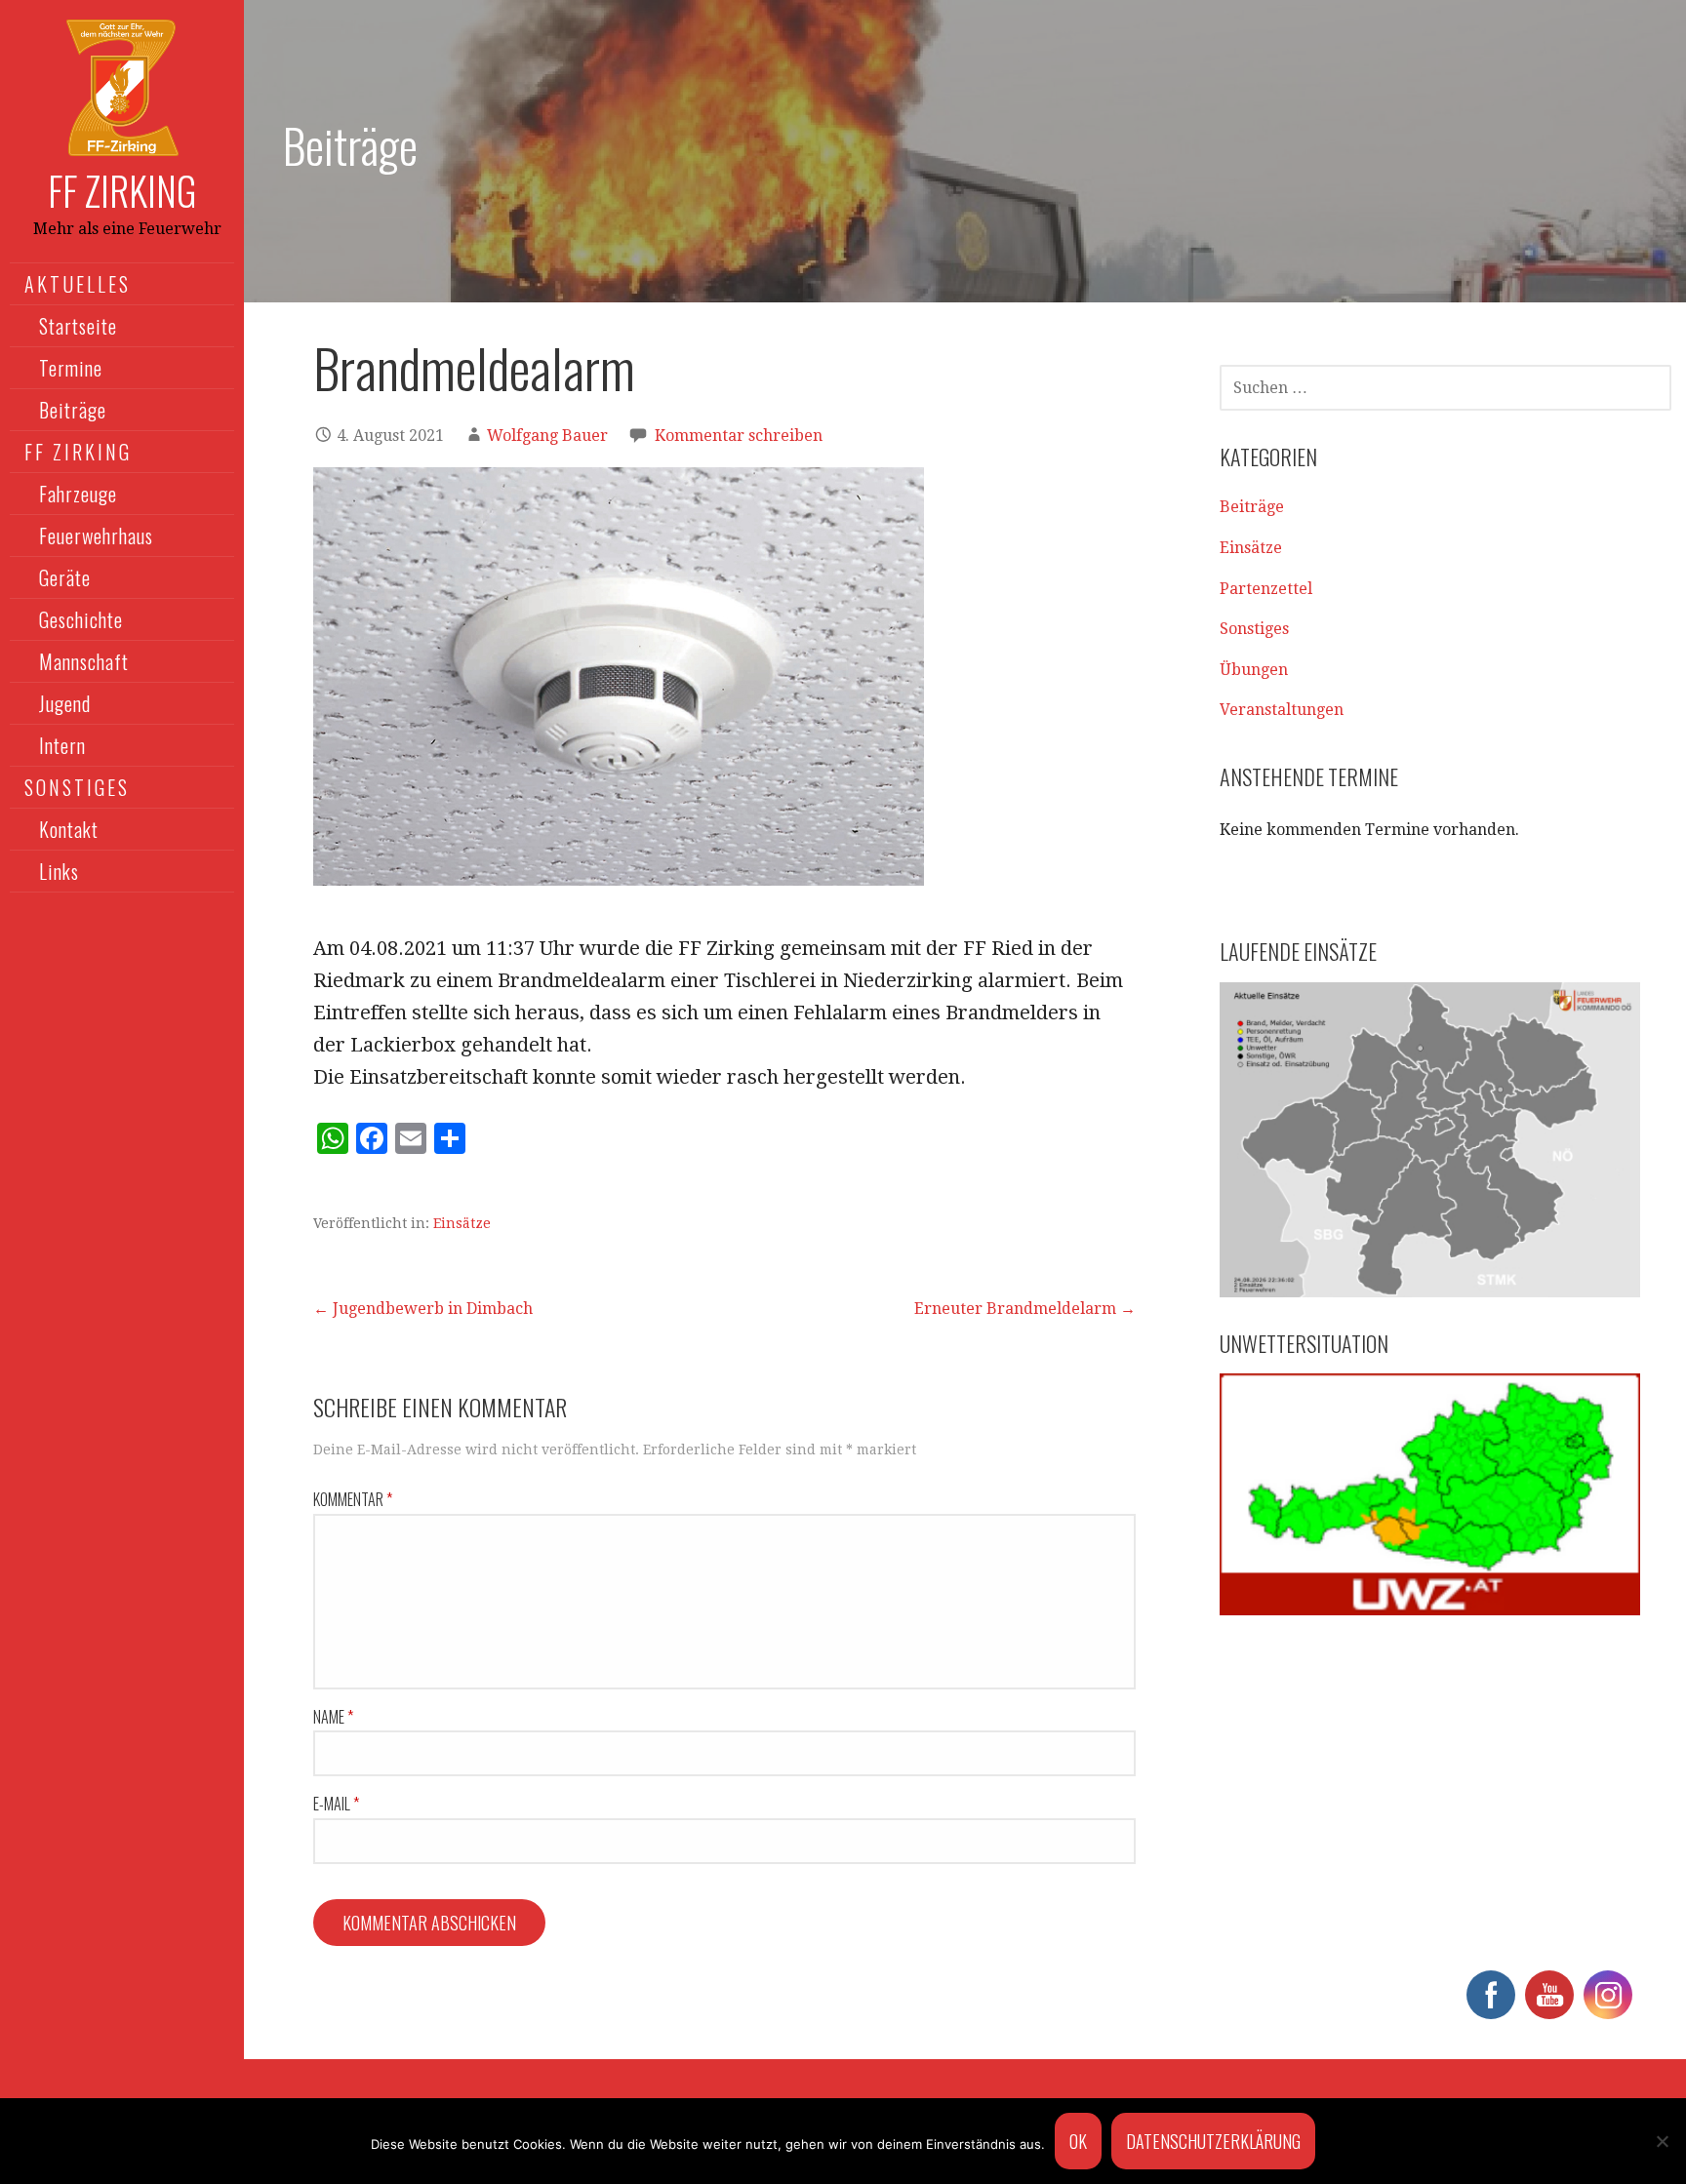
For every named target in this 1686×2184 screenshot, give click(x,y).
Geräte (65, 577)
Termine (71, 368)
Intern (62, 745)
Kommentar (353, 1499)
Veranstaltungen (1282, 710)
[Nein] (1662, 2141)
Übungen (1254, 670)
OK (1078, 2141)
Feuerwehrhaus (96, 536)
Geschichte (81, 619)
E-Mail (336, 1804)
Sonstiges (1254, 629)
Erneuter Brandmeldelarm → (1025, 1309)
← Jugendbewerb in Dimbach (423, 1309)
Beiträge (73, 410)
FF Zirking (122, 190)
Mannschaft (84, 661)
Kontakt (69, 829)
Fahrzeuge (78, 494)
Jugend (65, 703)
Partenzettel (1266, 589)
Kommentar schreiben (739, 436)
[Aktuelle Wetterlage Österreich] (1430, 1494)
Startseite (78, 326)
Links (59, 871)
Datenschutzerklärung (1213, 2141)
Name (333, 1717)
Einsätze (462, 1223)
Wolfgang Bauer (547, 436)
